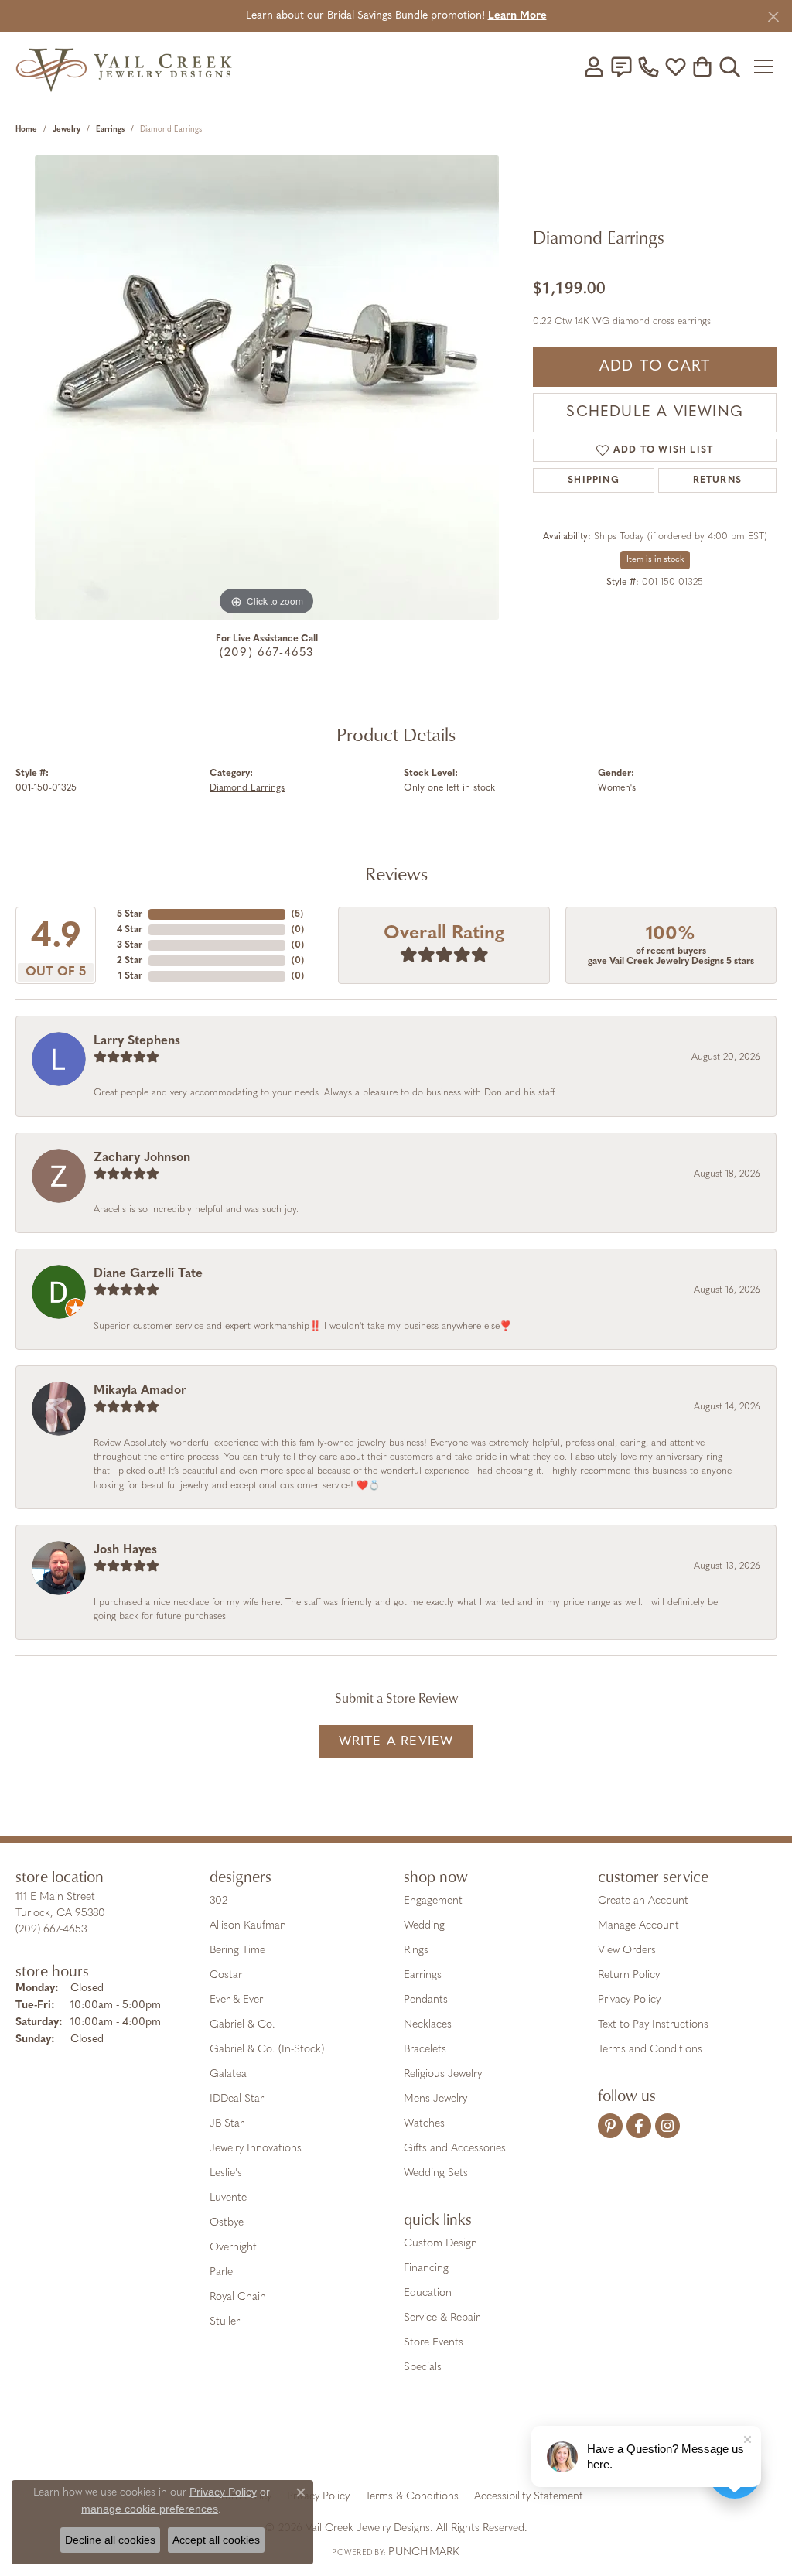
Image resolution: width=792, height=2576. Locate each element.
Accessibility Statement (529, 2497)
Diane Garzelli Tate (148, 1274)
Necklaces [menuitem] (428, 2025)
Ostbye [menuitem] (227, 2223)
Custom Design (440, 2244)
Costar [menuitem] (226, 1975)
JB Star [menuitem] (227, 2124)
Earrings (110, 130)
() (297, 914)
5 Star (130, 914)
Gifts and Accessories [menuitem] (455, 2149)
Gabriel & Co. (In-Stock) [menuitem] (267, 2050)
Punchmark (424, 2552)
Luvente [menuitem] (228, 2198)
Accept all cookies (216, 2540)
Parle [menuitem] (221, 2272)
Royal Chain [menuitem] (238, 2297)
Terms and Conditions (650, 2050)
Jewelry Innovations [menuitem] (256, 2149)
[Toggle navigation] (765, 67)
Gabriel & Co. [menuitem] (242, 2025)
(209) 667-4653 (267, 653)
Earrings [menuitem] (423, 1975)
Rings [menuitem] (416, 1951)
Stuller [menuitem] (225, 2322)
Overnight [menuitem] (233, 2248)
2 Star (130, 961)
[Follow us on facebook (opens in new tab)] (639, 2126)
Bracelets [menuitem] (425, 2050)
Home (26, 130)
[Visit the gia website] (275, 2442)
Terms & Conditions (412, 2497)
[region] (267, 388)
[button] (594, 67)
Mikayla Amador (140, 1391)
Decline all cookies (110, 2540)
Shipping (594, 480)
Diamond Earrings (247, 788)
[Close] (773, 17)
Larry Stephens (137, 1041)
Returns (717, 480)
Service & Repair (442, 2318)
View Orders (627, 1951)
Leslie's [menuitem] (226, 2173)
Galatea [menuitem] (228, 2074)
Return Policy (629, 1975)
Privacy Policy (629, 2000)
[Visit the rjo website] (401, 2442)
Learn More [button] (517, 16)
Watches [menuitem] (424, 2124)
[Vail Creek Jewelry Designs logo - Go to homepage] (124, 66)
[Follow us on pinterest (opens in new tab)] (610, 2126)
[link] (621, 67)
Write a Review (396, 1742)
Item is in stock (655, 560)
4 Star (130, 930)
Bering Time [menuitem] (237, 1951)
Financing (426, 2269)
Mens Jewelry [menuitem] (435, 2099)
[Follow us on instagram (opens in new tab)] (667, 2126)
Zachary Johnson (142, 1158)
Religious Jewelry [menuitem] (443, 2074)
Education (428, 2293)
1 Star (130, 976)
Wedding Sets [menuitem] (436, 2173)
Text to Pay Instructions (653, 2025)
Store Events (434, 2343)
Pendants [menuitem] (426, 2000)
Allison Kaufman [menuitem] (248, 1926)
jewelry (67, 130)
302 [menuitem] (218, 1901)
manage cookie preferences (150, 2509)
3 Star (130, 945)
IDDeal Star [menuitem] (237, 2099)
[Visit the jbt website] (524, 2442)
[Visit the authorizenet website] (460, 2442)
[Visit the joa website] (343, 2442)
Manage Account (638, 1926)
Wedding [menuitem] (424, 1926)
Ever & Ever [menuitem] (236, 2000)
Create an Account (643, 1901)
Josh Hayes (125, 1550)
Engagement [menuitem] (433, 1901)
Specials (423, 2368)
